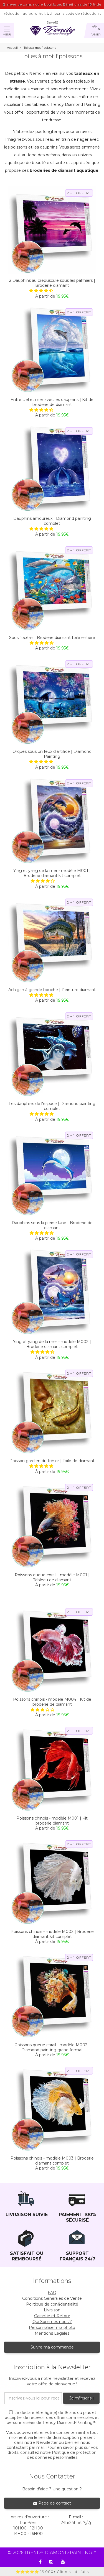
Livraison (52, 2310)
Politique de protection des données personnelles (62, 2455)
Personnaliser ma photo (52, 2327)
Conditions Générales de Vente (52, 2298)
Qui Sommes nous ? (52, 2322)
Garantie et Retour (52, 2316)
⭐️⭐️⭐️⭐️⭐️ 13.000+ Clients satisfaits (52, 2572)
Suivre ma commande (52, 2347)
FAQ (52, 2293)
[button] (42, 291)
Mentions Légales (52, 2333)
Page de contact (54, 2503)
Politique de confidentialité (52, 2304)
